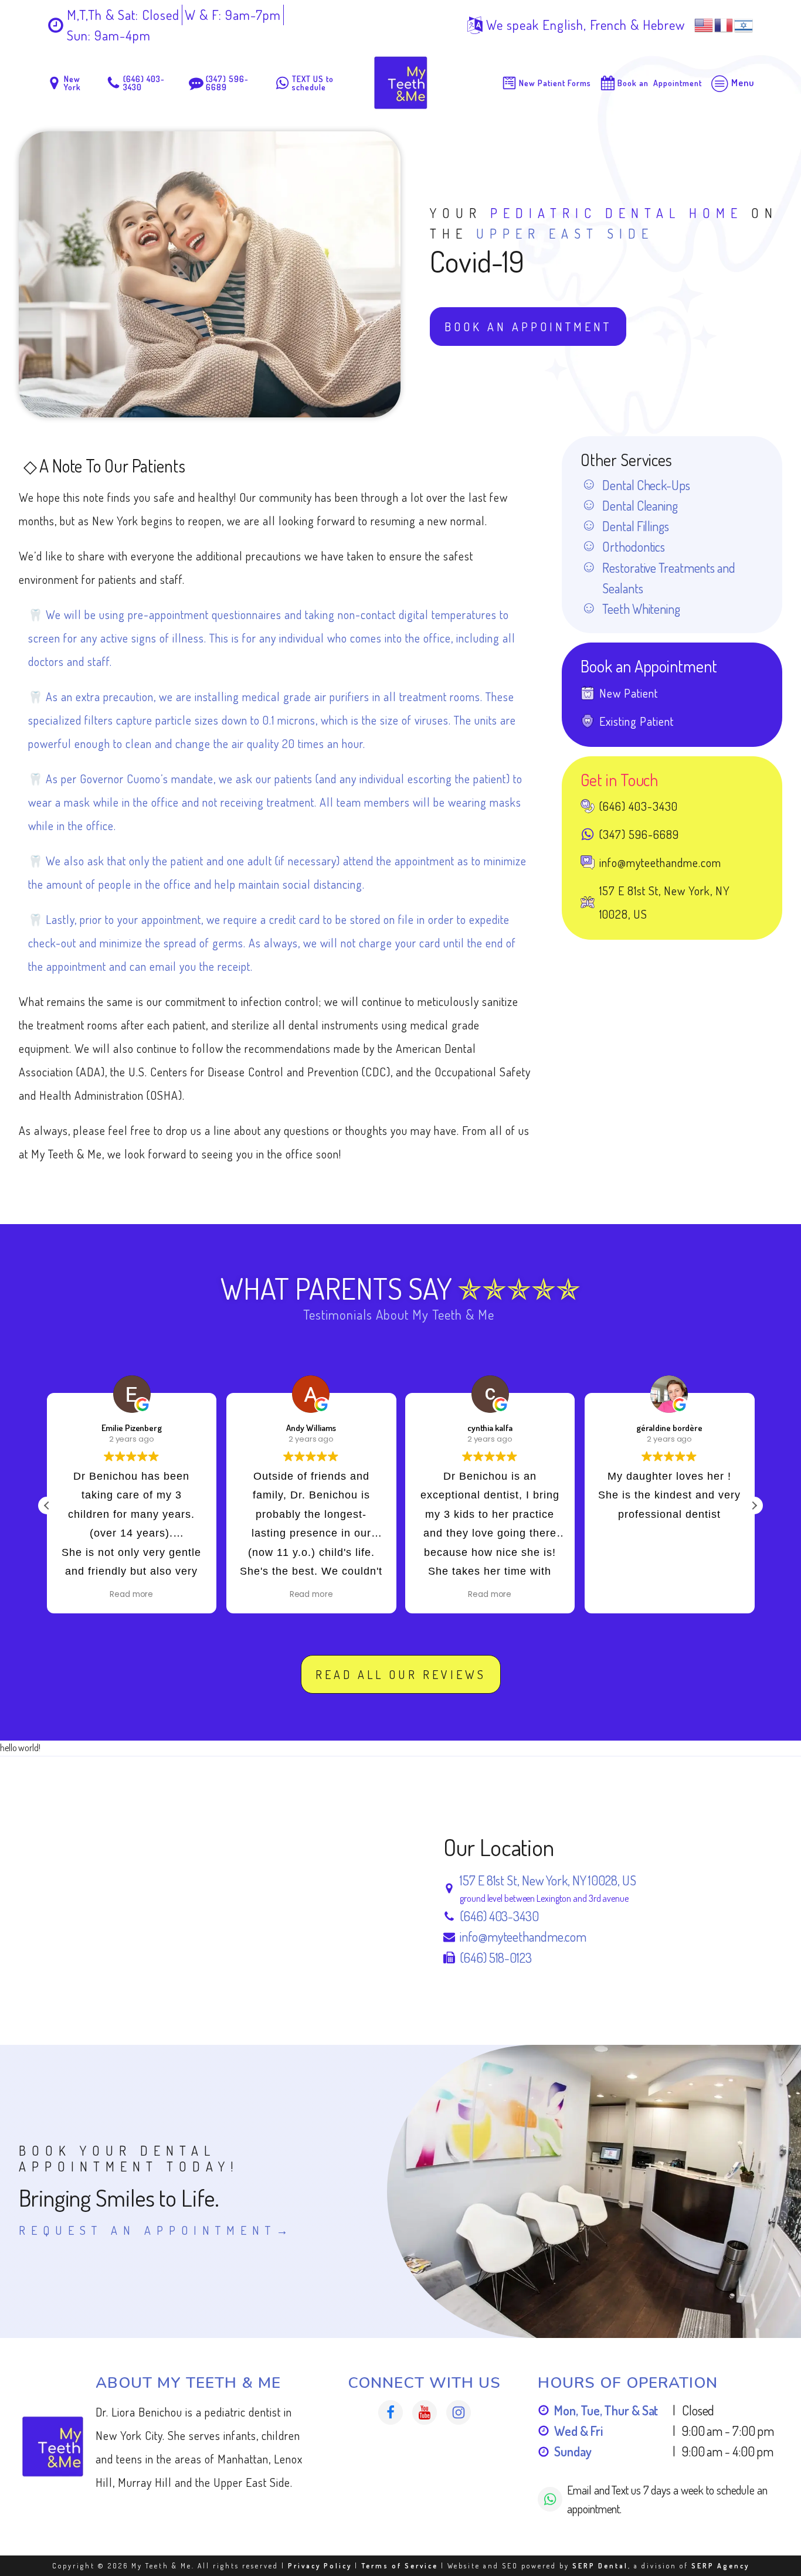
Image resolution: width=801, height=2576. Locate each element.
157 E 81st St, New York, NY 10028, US (548, 1880)
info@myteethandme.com (523, 1936)
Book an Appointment (528, 327)
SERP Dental (600, 2566)
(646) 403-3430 (499, 1916)
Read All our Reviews (401, 1674)
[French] (724, 23)
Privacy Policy (320, 2566)
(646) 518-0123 (496, 1958)
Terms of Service (400, 2566)
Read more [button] (132, 1595)
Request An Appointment (147, 2230)
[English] (704, 23)
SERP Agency (720, 2566)
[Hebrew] (744, 23)
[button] (754, 1506)
